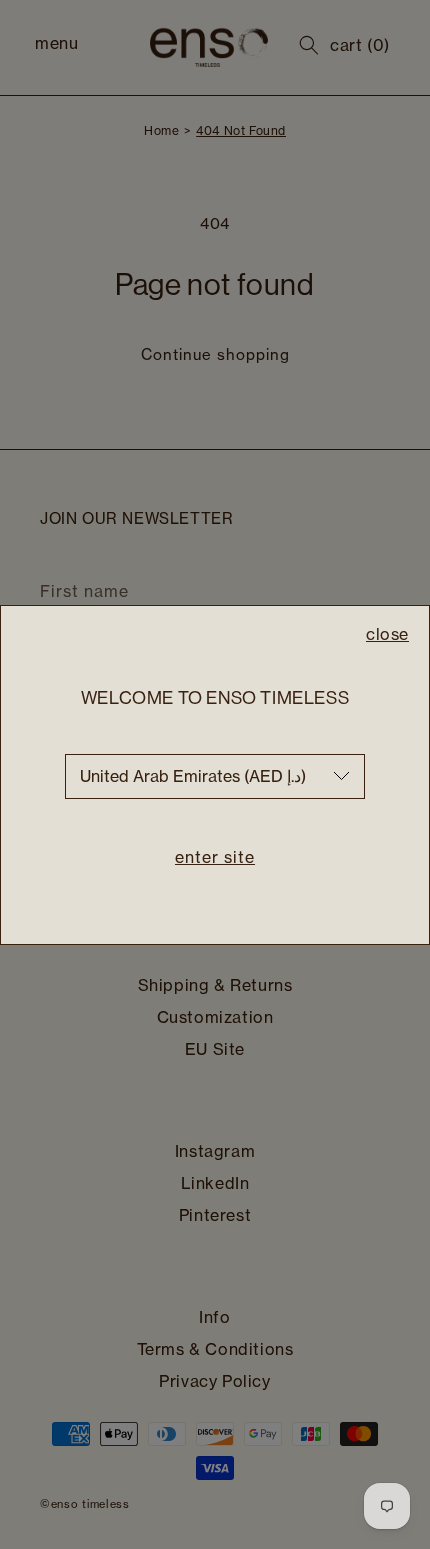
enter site (215, 857)
